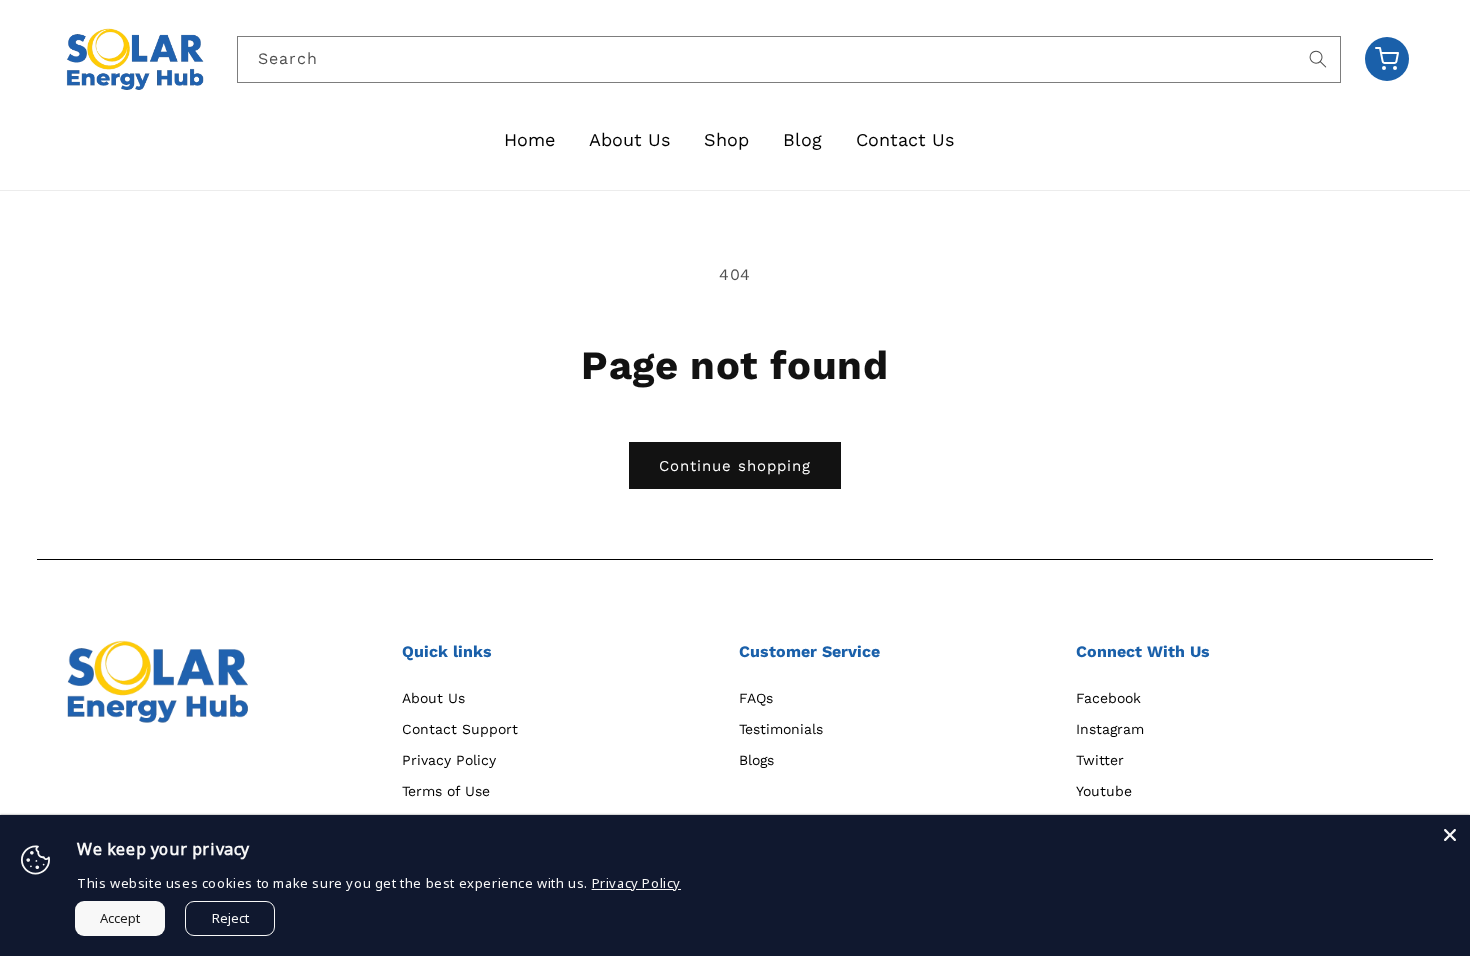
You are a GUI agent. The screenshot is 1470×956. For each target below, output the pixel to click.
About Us (433, 698)
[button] (1387, 59)
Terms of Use (446, 791)
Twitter (1100, 760)
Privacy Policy (449, 760)
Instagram (1110, 729)
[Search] (1318, 59)
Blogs (756, 760)
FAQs (756, 698)
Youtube (1104, 791)
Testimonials (781, 729)
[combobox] (789, 59)
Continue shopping (735, 466)
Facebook (1108, 698)
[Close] (1450, 835)
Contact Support (460, 729)
